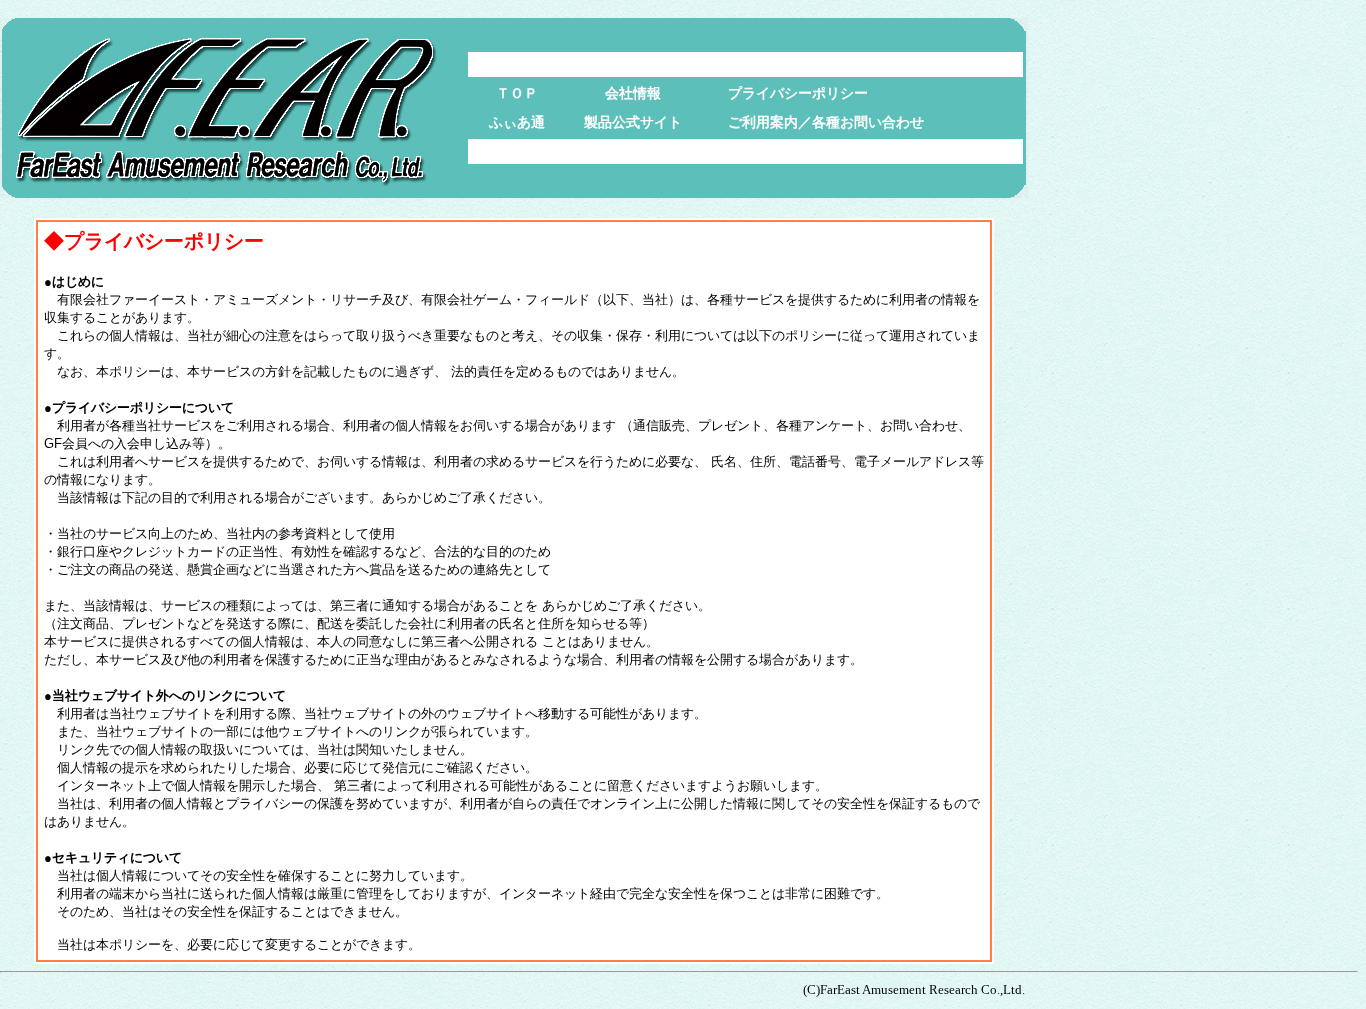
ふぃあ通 (517, 122)
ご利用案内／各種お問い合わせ (826, 122)
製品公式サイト (633, 122)
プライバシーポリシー (798, 93)
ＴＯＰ (517, 93)
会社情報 (633, 93)
